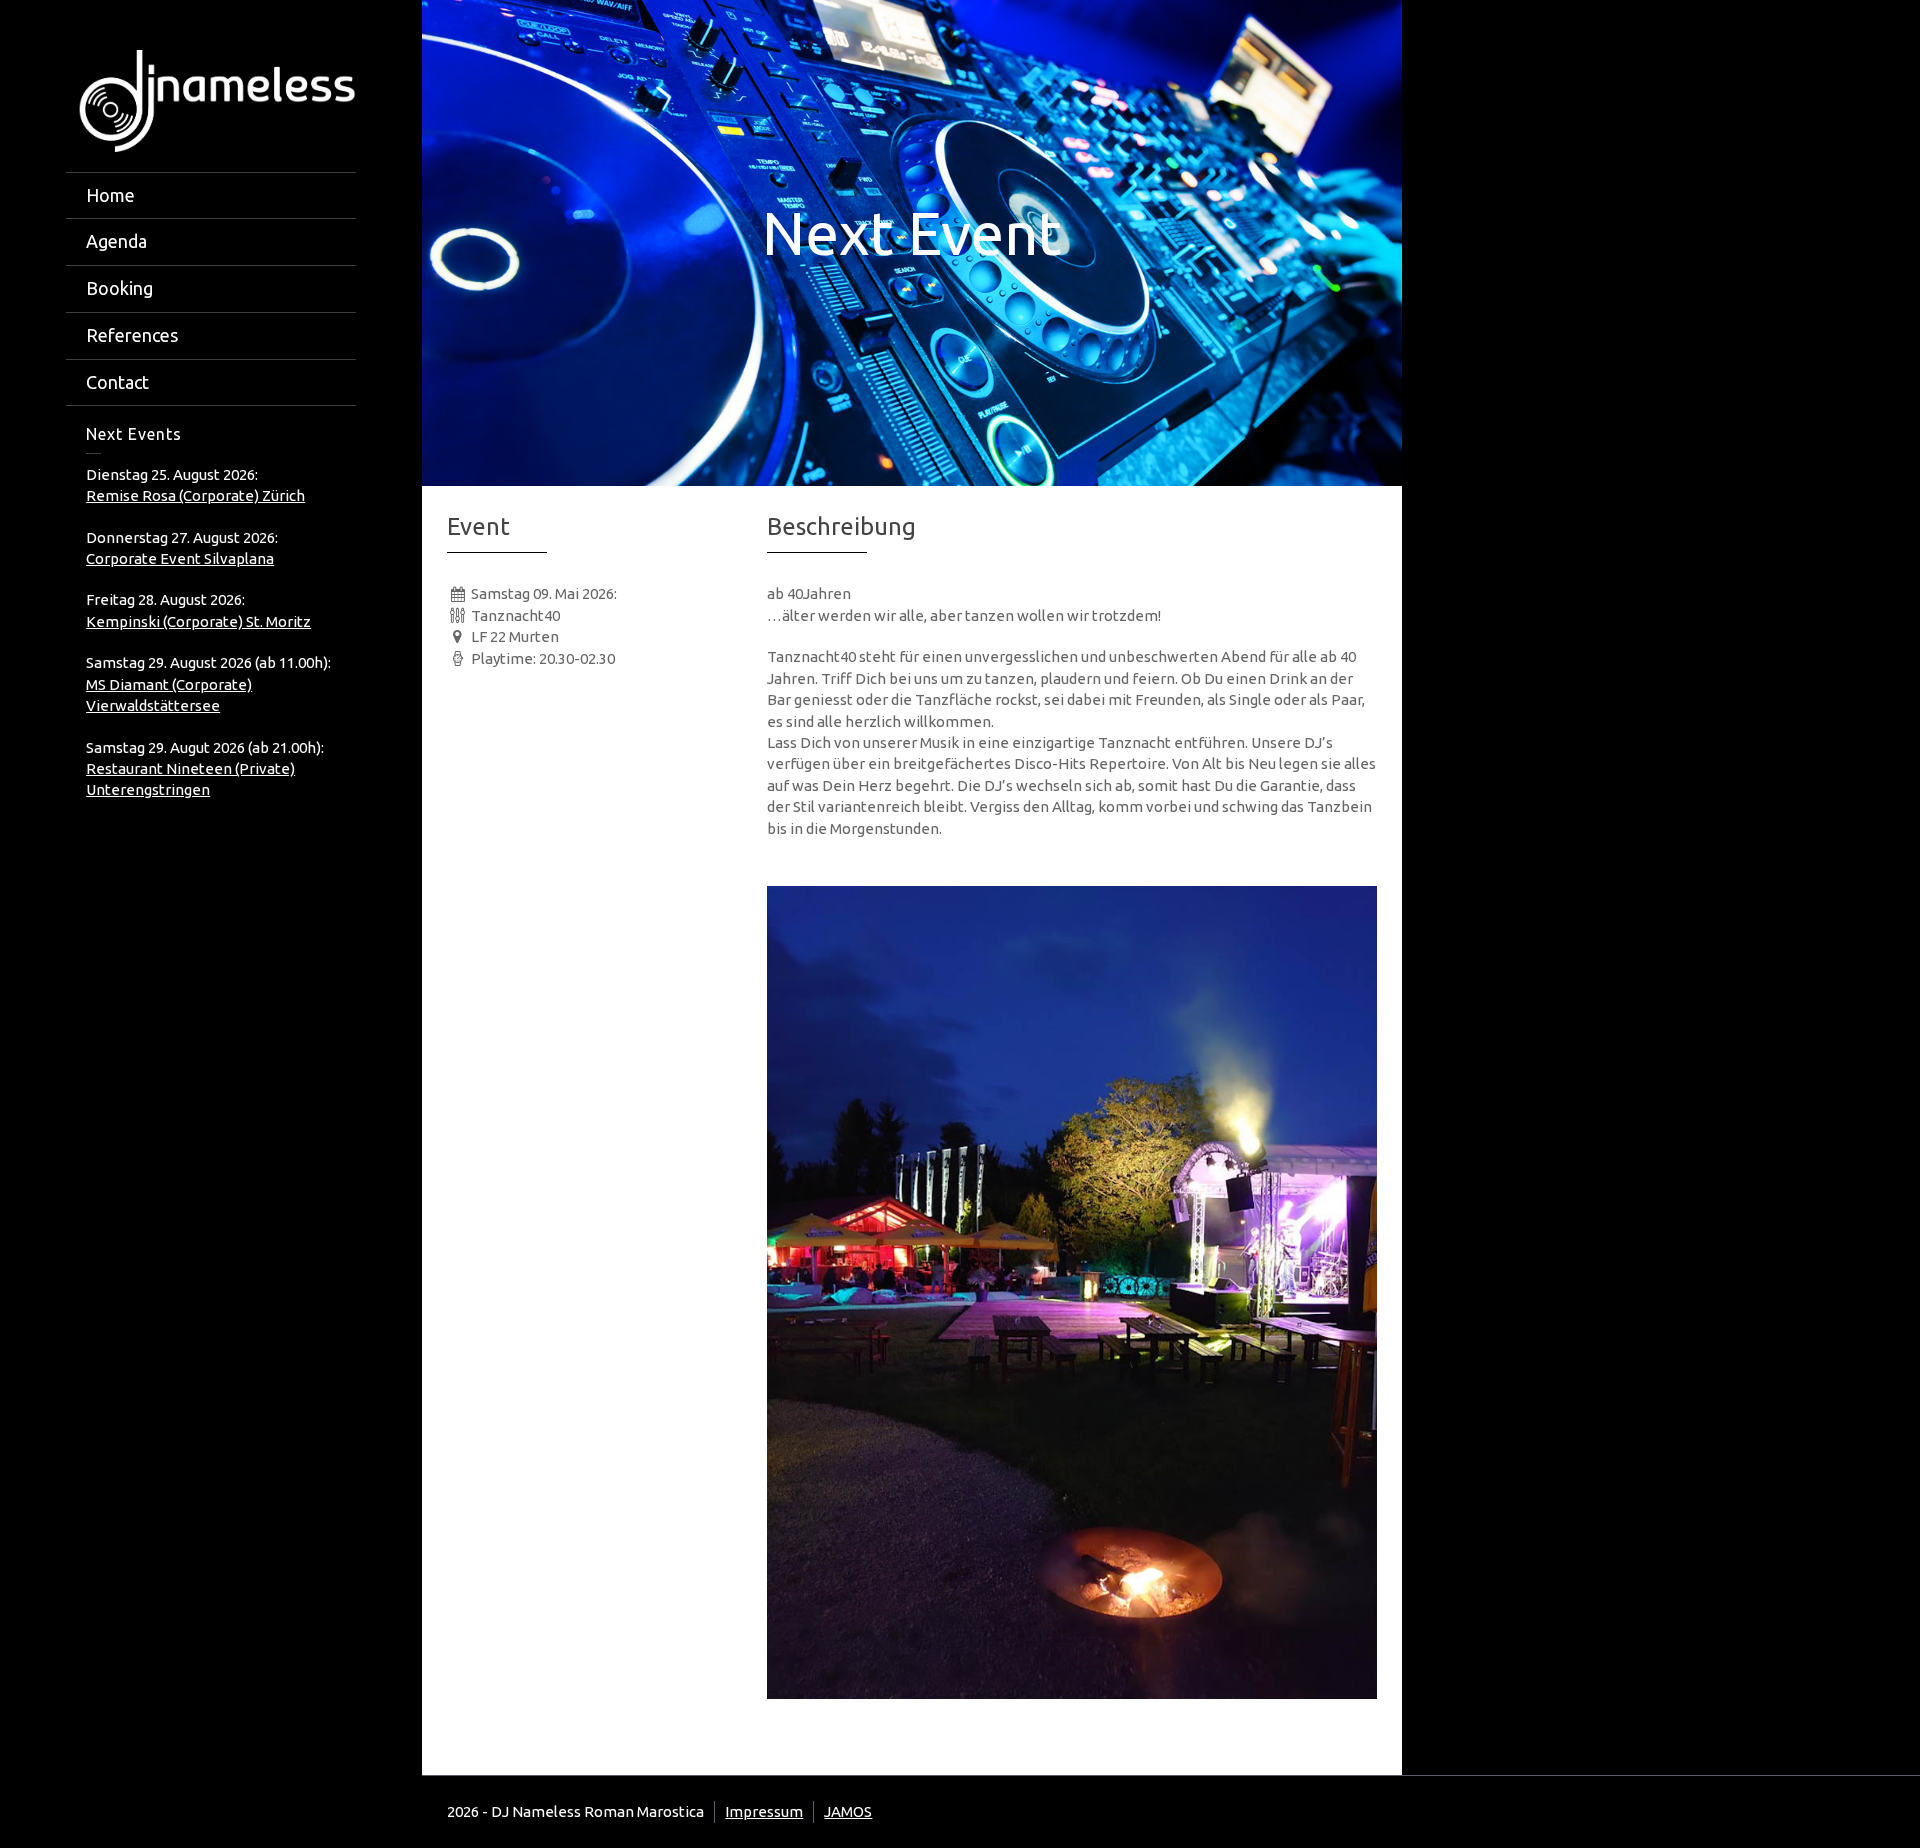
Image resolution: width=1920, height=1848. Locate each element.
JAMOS (848, 1811)
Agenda (116, 241)
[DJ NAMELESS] (211, 99)
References (132, 335)
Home (110, 195)
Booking (119, 288)
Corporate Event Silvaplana (180, 558)
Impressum (764, 1811)
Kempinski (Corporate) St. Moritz (198, 621)
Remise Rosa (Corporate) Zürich (195, 495)
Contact (117, 382)
